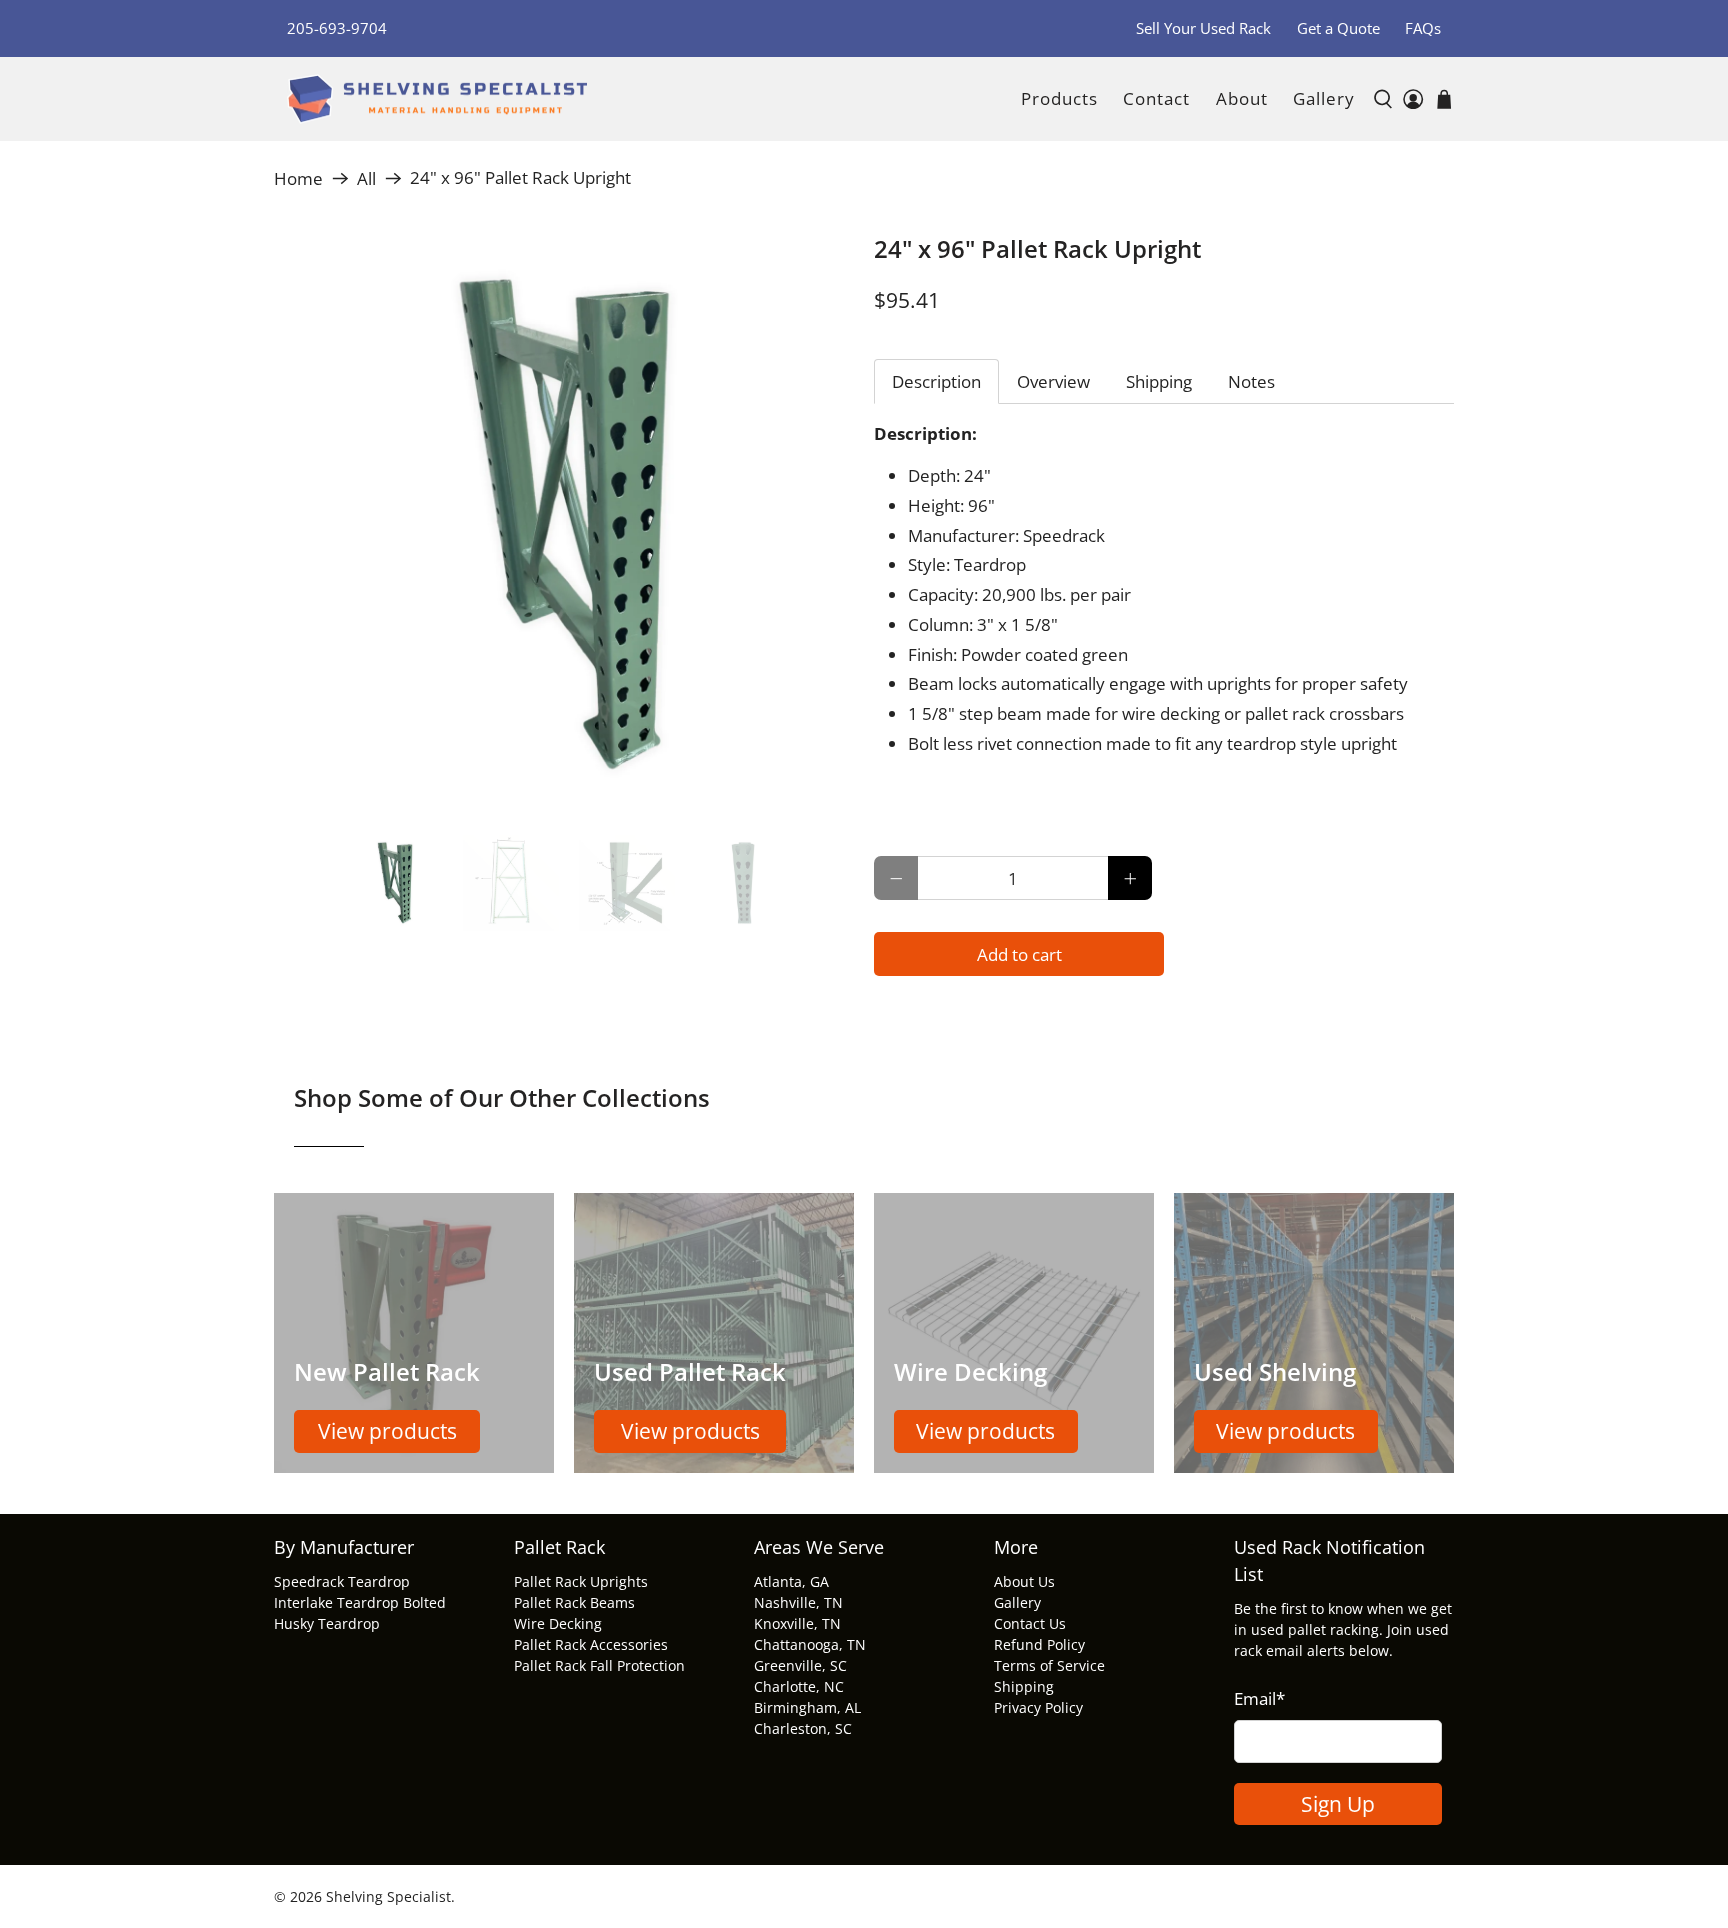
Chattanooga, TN (810, 1644)
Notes (1251, 381)
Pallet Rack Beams (574, 1602)
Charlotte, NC (799, 1686)
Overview (1053, 381)
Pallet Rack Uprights (581, 1581)
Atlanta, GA (791, 1581)
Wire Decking (558, 1623)
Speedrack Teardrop (342, 1581)
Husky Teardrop (327, 1623)
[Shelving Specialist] (437, 99)
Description (936, 381)
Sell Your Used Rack (1203, 28)
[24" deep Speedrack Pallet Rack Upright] (564, 525)
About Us (1024, 1581)
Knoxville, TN (797, 1623)
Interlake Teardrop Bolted (360, 1602)
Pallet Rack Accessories (591, 1644)
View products (387, 1430)
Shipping (1159, 381)
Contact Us (1030, 1623)
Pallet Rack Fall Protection (599, 1665)
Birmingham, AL (807, 1707)
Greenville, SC (800, 1665)
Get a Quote (1338, 28)
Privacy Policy (1038, 1707)
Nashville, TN (798, 1602)
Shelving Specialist (388, 1896)
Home (298, 178)
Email (1259, 1698)
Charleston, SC (803, 1728)
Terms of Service (1049, 1665)
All (366, 178)
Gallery (1324, 98)
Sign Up (1338, 1803)
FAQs (1423, 28)
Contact (1156, 98)
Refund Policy (1039, 1644)
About (1242, 98)
